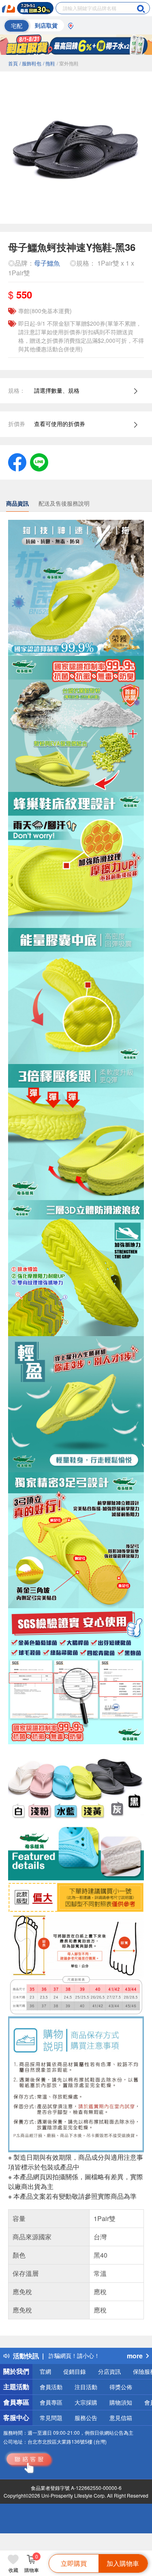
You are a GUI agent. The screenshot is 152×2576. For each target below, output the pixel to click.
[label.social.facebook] (17, 461)
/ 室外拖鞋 (68, 63)
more (135, 2356)
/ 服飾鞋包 (30, 63)
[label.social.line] (39, 461)
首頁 (13, 63)
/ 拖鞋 (49, 63)
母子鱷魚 (47, 263)
